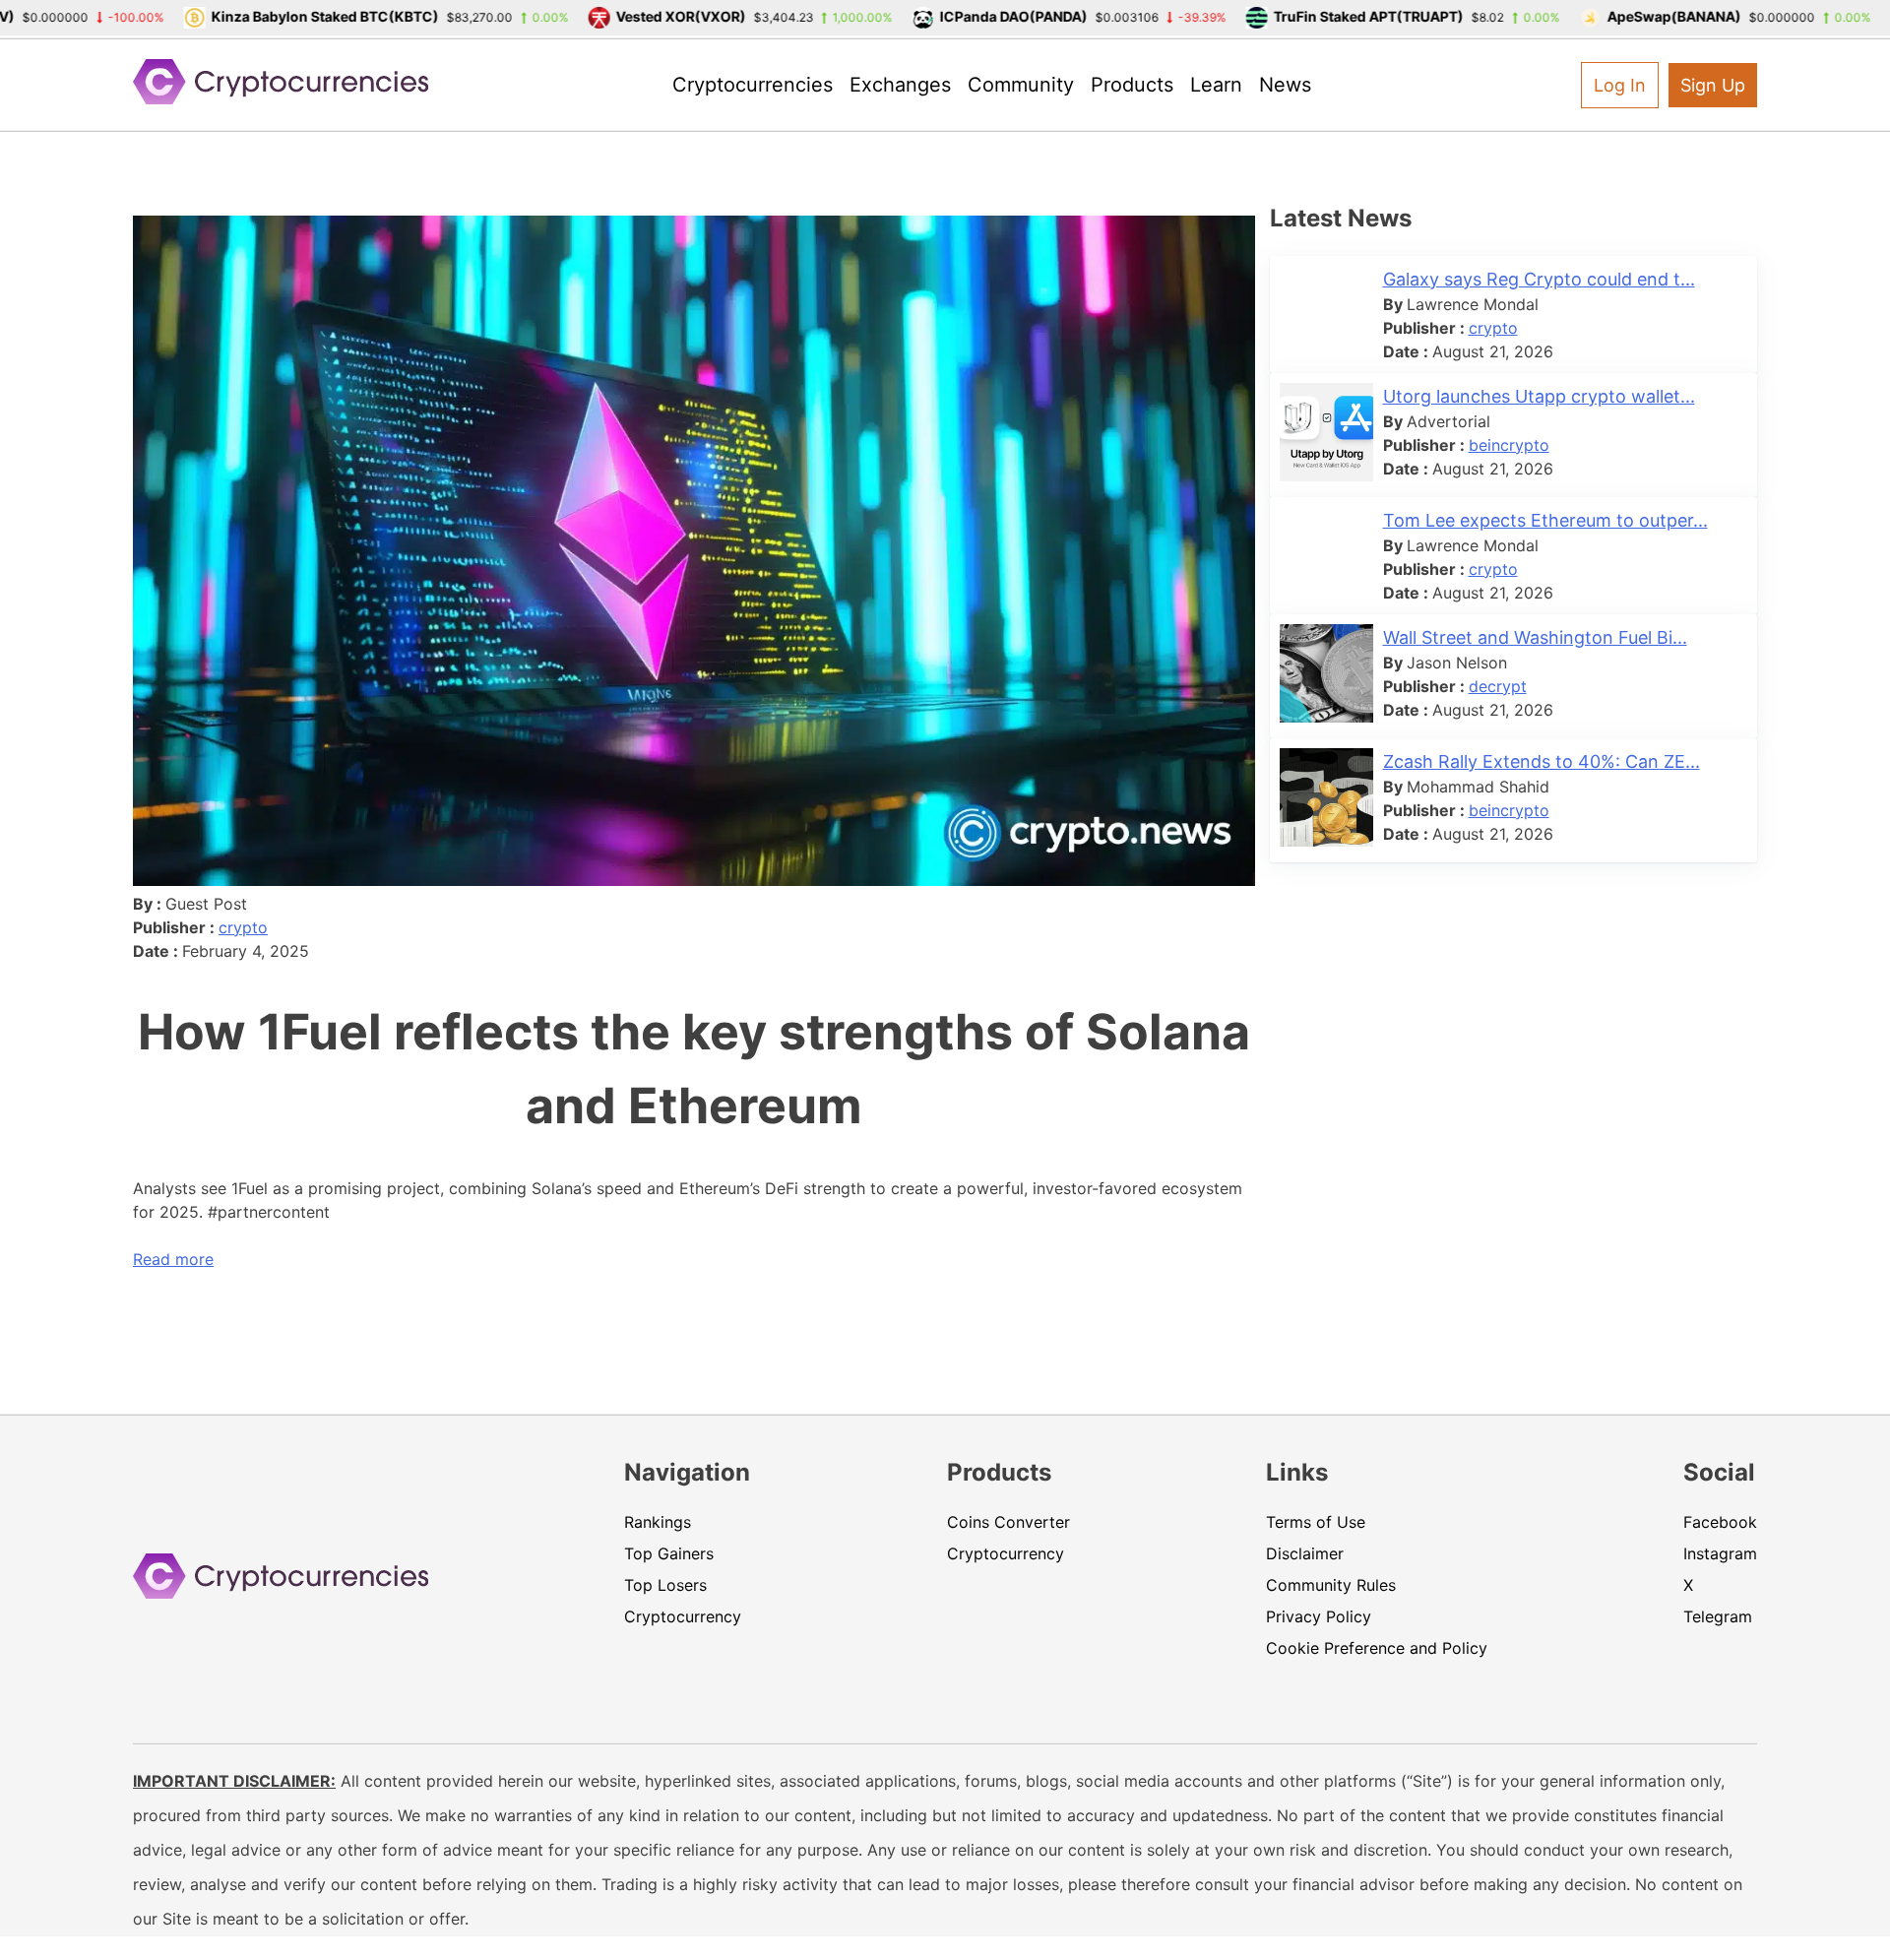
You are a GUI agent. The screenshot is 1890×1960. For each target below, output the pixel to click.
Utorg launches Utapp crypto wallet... (1539, 396)
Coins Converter (1008, 1522)
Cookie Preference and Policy (1377, 1648)
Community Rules (1331, 1585)
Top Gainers (669, 1553)
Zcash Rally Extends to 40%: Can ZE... (1542, 761)
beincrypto (1509, 445)
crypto (243, 927)
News (1285, 85)
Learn (1216, 85)
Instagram (1720, 1553)
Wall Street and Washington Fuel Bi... (1535, 637)
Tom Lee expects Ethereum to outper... (1545, 520)
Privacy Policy (1319, 1616)
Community (1021, 85)
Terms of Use (1316, 1522)
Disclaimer (1305, 1553)
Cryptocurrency (683, 1616)
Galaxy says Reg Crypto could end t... (1539, 279)
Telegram (1718, 1616)
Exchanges (900, 85)
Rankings (658, 1522)
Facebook (1720, 1522)
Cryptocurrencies (753, 85)
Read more (173, 1259)
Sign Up (1713, 85)
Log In (1620, 85)
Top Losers (665, 1585)
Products (1132, 85)
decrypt (1498, 686)
